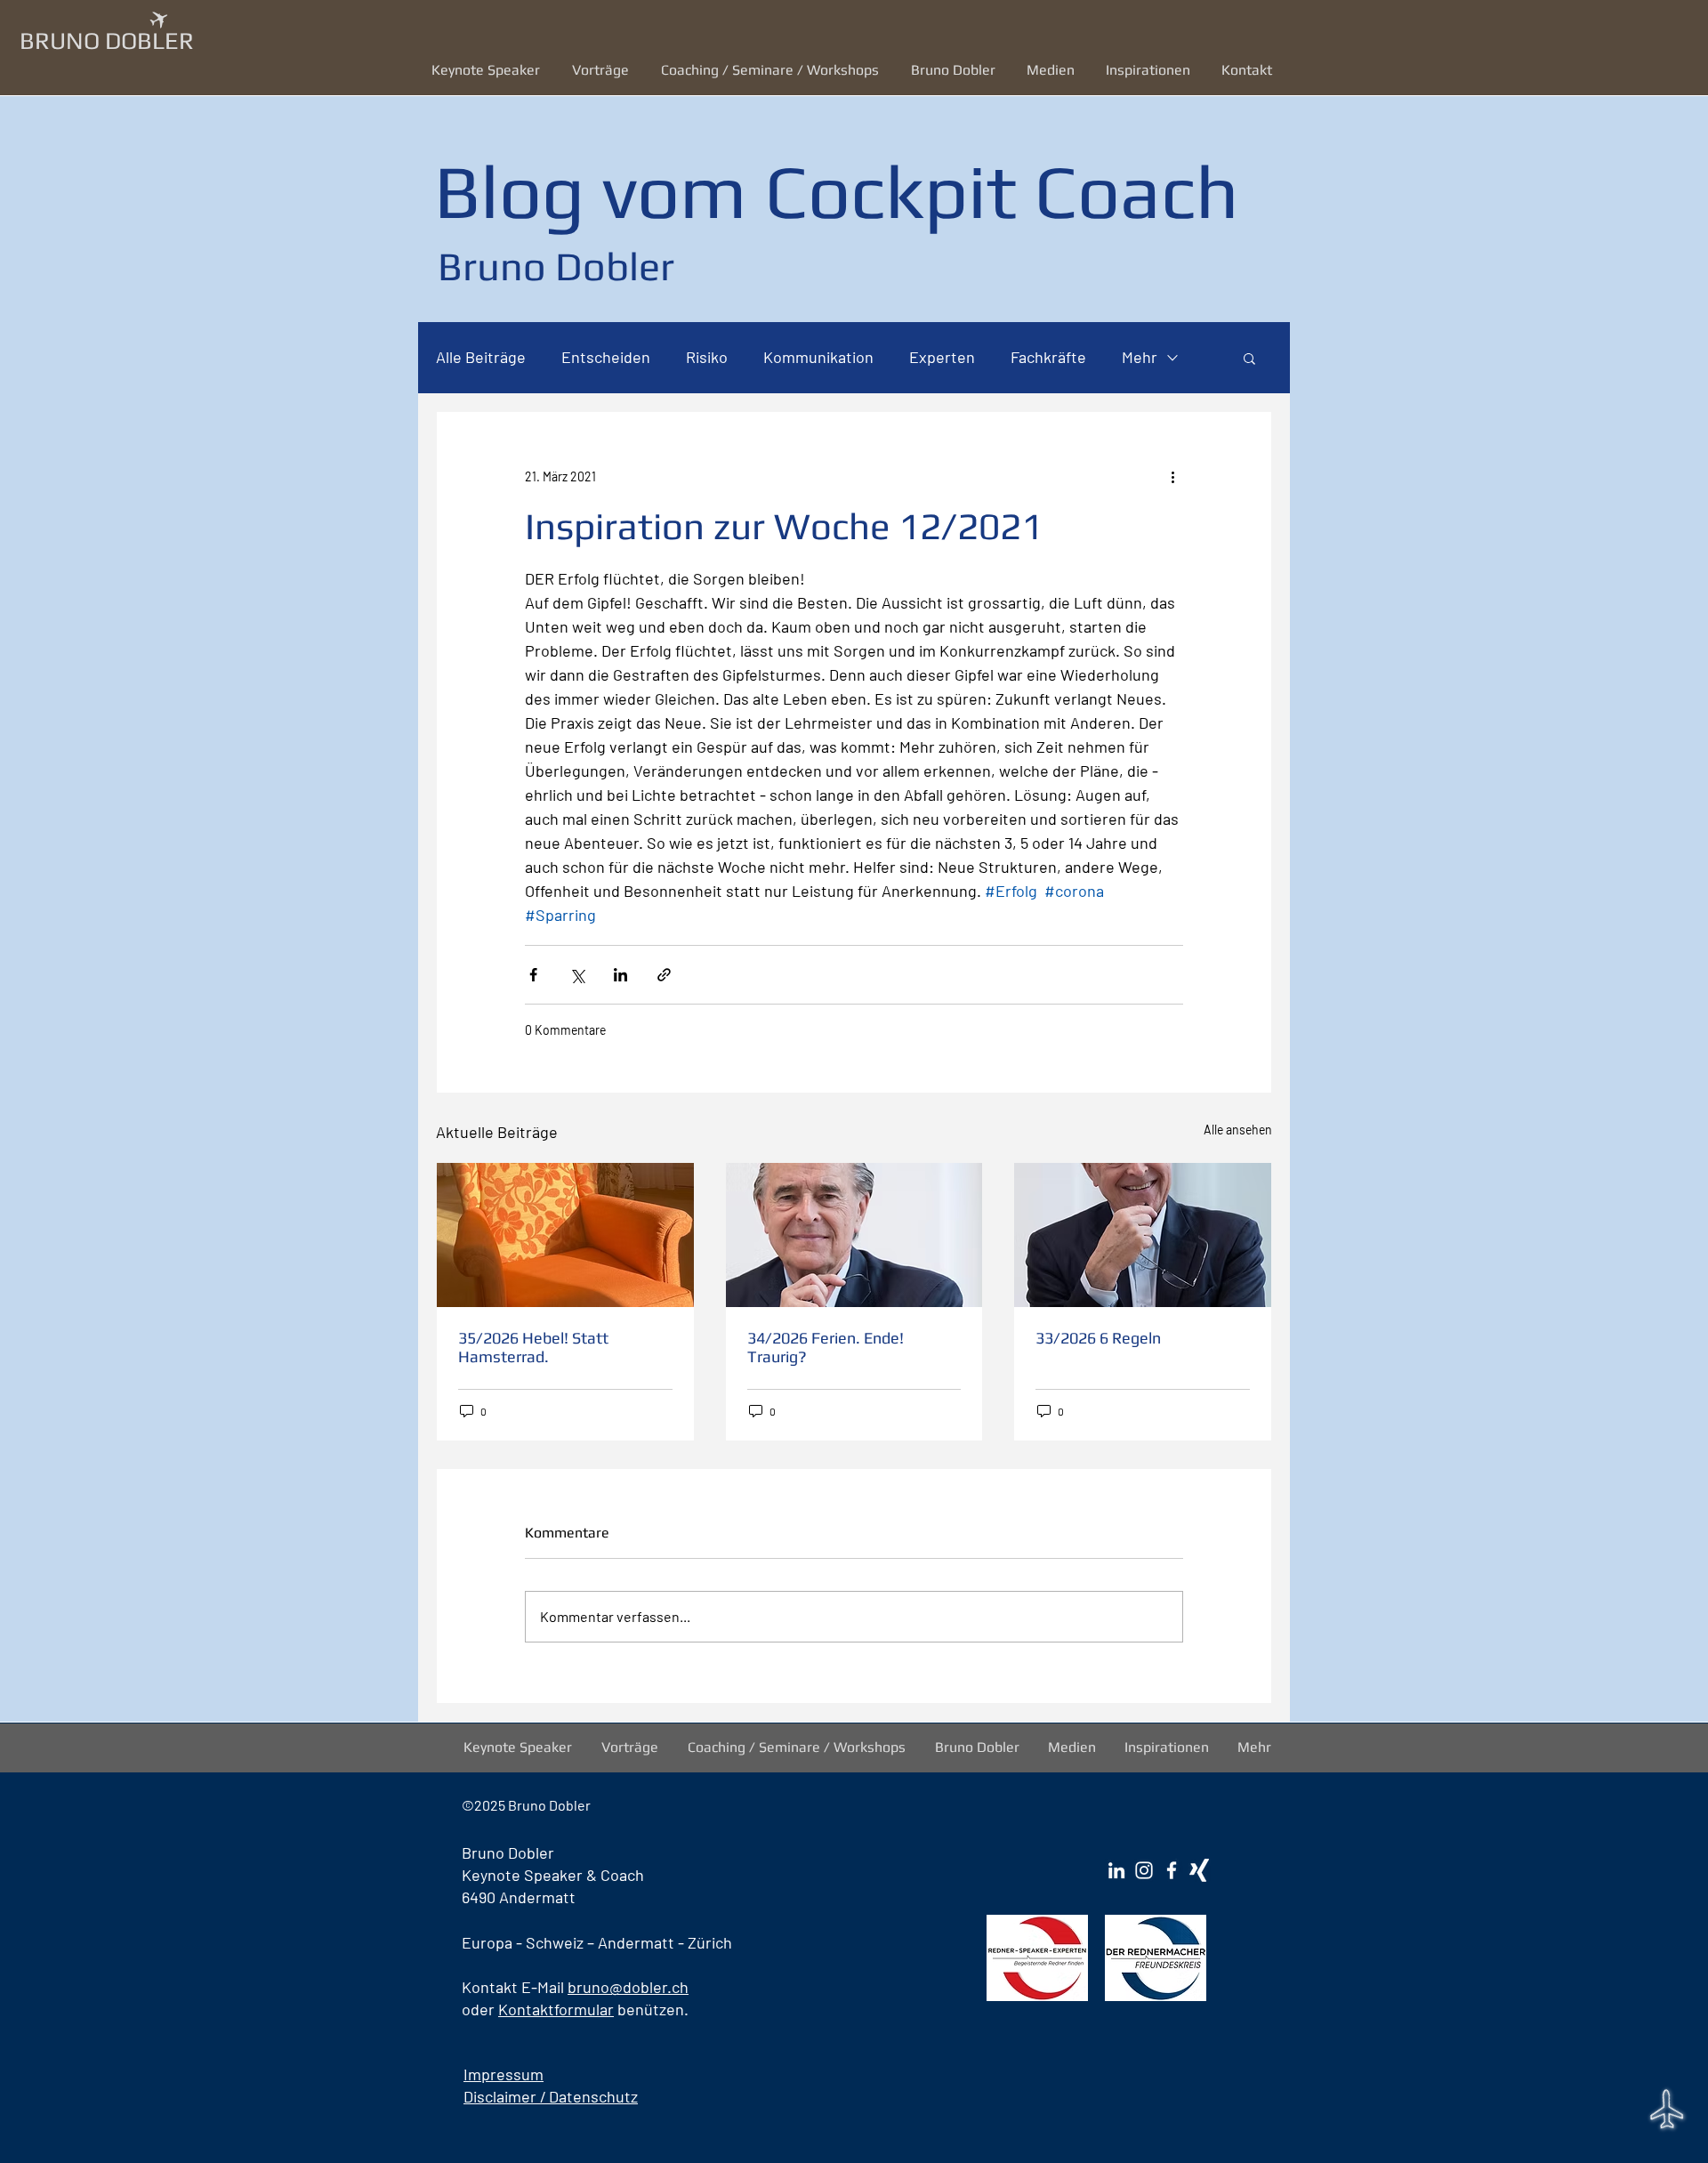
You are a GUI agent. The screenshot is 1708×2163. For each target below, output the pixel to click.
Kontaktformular (556, 2009)
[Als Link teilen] (664, 975)
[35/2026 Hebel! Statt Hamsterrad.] (565, 1235)
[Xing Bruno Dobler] (1199, 1870)
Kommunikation (818, 357)
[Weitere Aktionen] (1172, 476)
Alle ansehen (1238, 1130)
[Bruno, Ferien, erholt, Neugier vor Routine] (854, 1235)
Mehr (1140, 357)
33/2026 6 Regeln (1098, 1338)
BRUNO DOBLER (107, 40)
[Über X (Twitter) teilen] (577, 975)
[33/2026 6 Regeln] (1143, 1235)
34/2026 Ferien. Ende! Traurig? (826, 1347)
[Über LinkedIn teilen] (620, 975)
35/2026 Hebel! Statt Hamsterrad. (533, 1347)
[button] (603, 70)
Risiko (707, 357)
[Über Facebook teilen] (533, 975)
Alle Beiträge (481, 357)
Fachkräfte (1048, 357)
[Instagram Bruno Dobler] (1144, 1870)
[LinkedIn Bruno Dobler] (1116, 1870)
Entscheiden (606, 357)
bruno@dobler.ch (628, 1987)
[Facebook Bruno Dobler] (1172, 1870)
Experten (942, 357)
